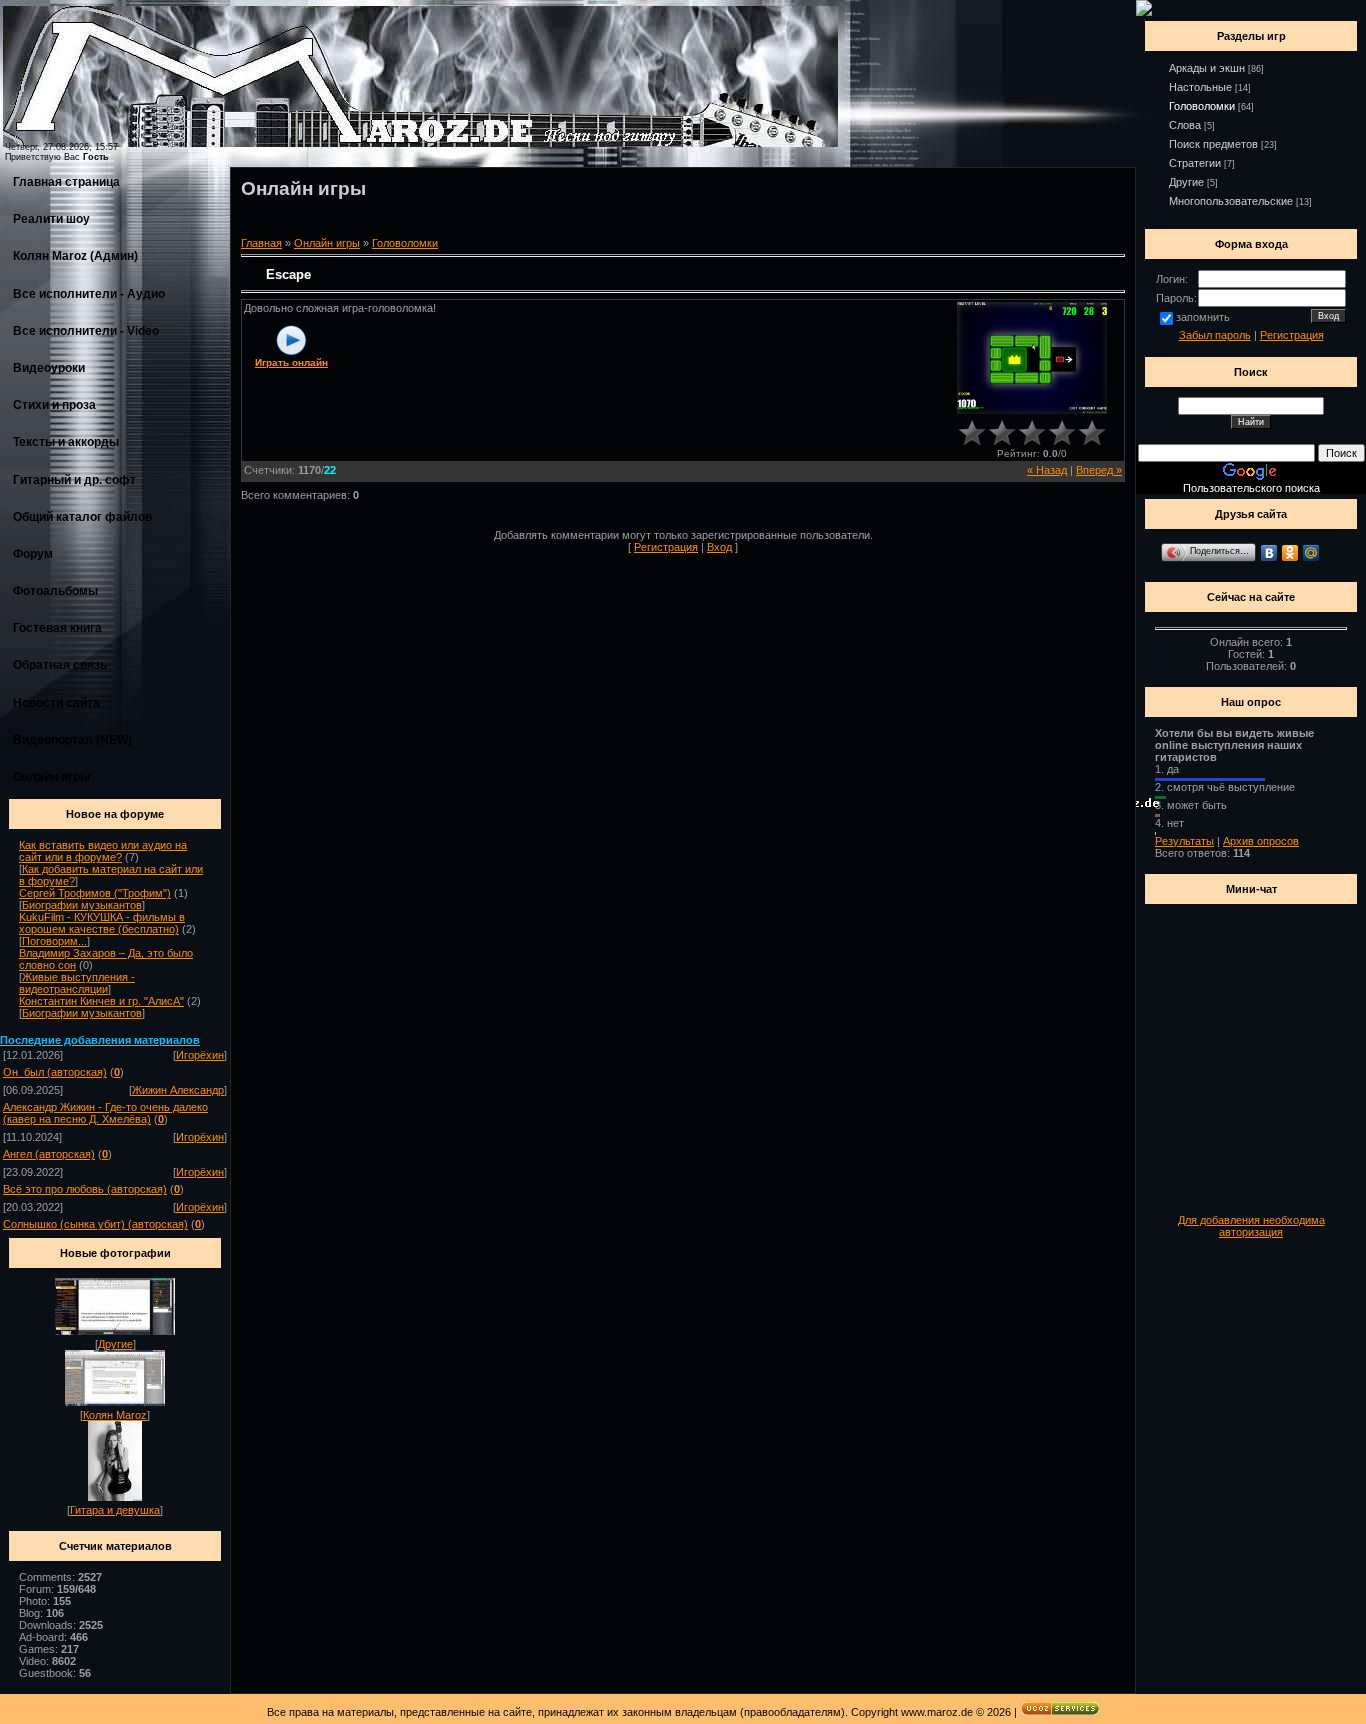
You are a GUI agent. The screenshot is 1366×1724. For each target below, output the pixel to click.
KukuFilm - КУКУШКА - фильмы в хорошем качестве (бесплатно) (102, 923)
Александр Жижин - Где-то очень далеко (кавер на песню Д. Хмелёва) (105, 1113)
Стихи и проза (54, 405)
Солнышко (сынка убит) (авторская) (95, 1224)
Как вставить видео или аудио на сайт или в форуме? (103, 851)
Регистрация (666, 547)
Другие (115, 1344)
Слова (1185, 125)
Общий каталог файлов (82, 517)
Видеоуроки (49, 368)
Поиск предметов (1213, 144)
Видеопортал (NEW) (72, 740)
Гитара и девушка (115, 1510)
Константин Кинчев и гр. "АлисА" (101, 1001)
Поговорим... (54, 941)
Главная (261, 243)
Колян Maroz (115, 1415)
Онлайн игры (51, 777)
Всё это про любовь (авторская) (85, 1189)
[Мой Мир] (1311, 553)
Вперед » (1099, 470)
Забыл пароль (1215, 335)
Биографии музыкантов (82, 905)
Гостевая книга (57, 628)
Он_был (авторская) (55, 1072)
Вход (719, 547)
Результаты (1184, 841)
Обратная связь (60, 665)
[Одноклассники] (1290, 553)
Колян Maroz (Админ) (75, 256)
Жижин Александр (178, 1090)
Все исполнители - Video (86, 331)
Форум (33, 554)
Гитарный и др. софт (74, 480)
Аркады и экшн (1207, 68)
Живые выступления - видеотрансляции (77, 983)
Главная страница (66, 182)
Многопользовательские (1231, 201)
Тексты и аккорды (66, 442)
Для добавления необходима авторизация (1251, 1226)
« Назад (1047, 470)
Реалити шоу (51, 219)
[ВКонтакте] (1269, 553)
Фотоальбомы (55, 591)
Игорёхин (200, 1055)
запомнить (1203, 317)
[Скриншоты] (1032, 358)
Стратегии (1195, 163)
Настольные (1200, 87)
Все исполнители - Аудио (89, 294)
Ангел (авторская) (49, 1154)
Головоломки (405, 243)
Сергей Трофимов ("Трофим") (95, 893)
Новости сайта (56, 703)
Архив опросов (1261, 841)
